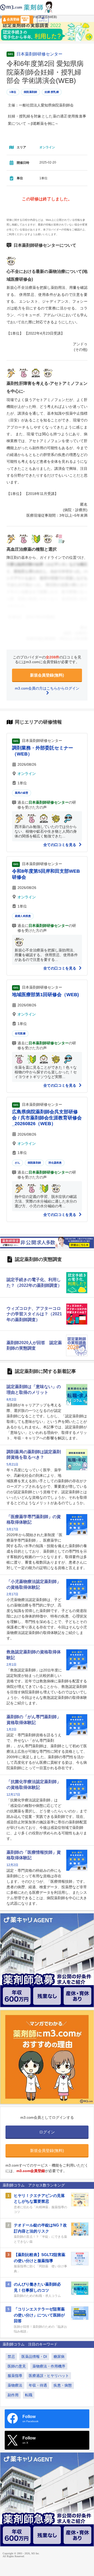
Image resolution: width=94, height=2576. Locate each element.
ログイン (43, 21)
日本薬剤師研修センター (39, 54)
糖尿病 (59, 2357)
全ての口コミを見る (60, 845)
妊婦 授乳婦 (52, 92)
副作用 (13, 2395)
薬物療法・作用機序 (49, 2366)
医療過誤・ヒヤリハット (49, 2376)
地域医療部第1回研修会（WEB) (45, 995)
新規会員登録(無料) (47, 675)
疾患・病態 (63, 2385)
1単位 (13, 92)
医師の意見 (17, 2366)
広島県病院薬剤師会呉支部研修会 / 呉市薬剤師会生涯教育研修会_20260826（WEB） (47, 1118)
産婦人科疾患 (23, 916)
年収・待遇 (38, 2385)
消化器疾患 (55, 1163)
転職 (29, 2395)
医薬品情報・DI (34, 2357)
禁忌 (11, 2357)
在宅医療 (20, 1033)
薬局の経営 (22, 793)
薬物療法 (15, 2385)
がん (17, 1163)
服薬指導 (15, 2376)
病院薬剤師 (30, 92)
